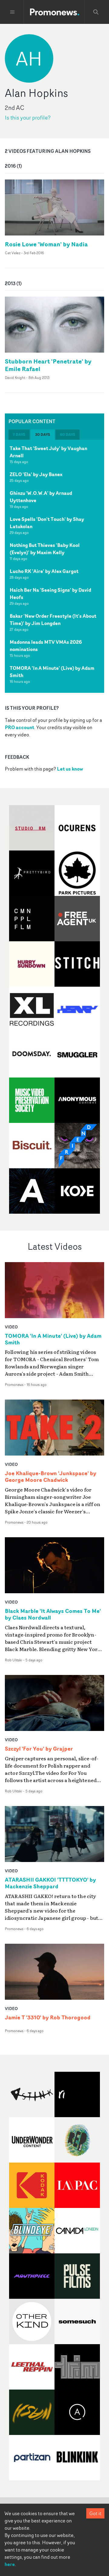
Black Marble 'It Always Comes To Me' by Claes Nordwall (53, 1614)
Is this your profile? (28, 118)
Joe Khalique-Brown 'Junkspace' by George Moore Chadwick (51, 1477)
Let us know (70, 769)
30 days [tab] (43, 434)
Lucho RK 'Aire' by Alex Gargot (44, 571)
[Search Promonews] (96, 12)
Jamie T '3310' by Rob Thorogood (48, 2018)
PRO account (20, 727)
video (11, 1327)
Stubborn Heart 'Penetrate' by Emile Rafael (48, 365)
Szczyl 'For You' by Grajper (39, 1749)
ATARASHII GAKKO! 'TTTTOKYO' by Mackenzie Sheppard (50, 1883)
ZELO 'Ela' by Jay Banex (36, 474)
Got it (95, 2513)
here (10, 2564)
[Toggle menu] (12, 12)
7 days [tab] (19, 434)
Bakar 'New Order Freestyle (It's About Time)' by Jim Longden (53, 620)
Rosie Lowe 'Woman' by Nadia (46, 244)
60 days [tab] (68, 434)
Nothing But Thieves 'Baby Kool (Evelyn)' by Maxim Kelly (45, 549)
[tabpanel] (54, 566)
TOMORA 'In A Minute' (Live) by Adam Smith (53, 1339)
